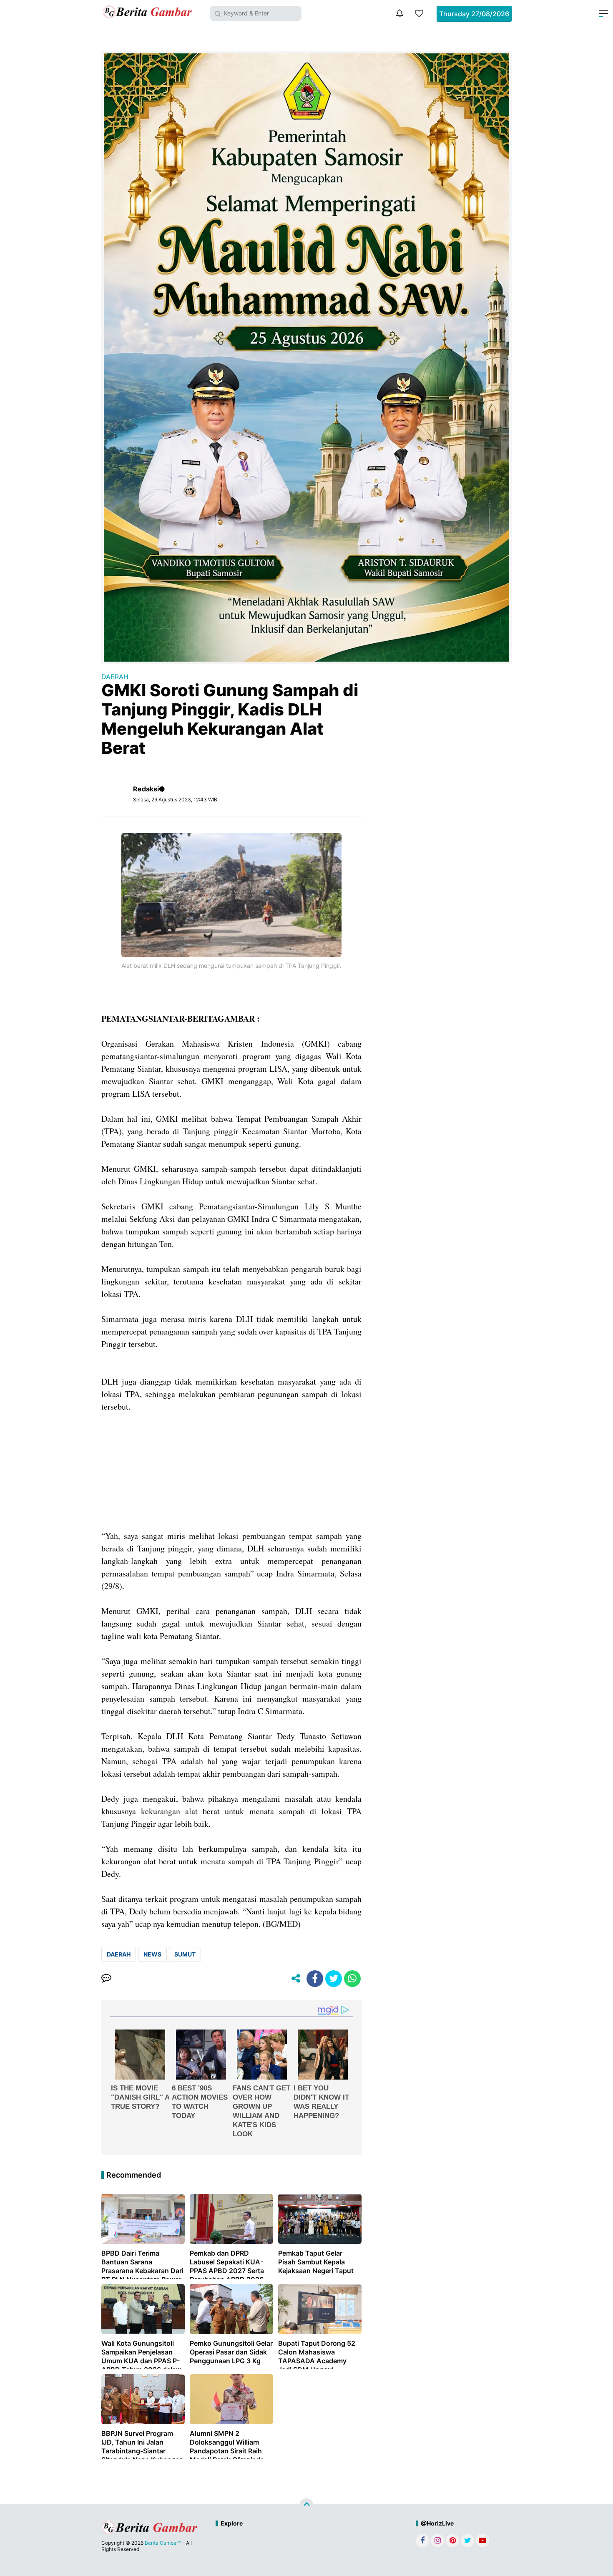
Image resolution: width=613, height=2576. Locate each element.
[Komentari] (106, 1979)
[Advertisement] (231, 1471)
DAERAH (115, 677)
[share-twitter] (334, 1979)
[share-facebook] (315, 1979)
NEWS (152, 1954)
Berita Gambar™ (163, 2543)
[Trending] (419, 13)
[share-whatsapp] (352, 1979)
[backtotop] (306, 2505)
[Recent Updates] (399, 13)
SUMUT (185, 1954)
